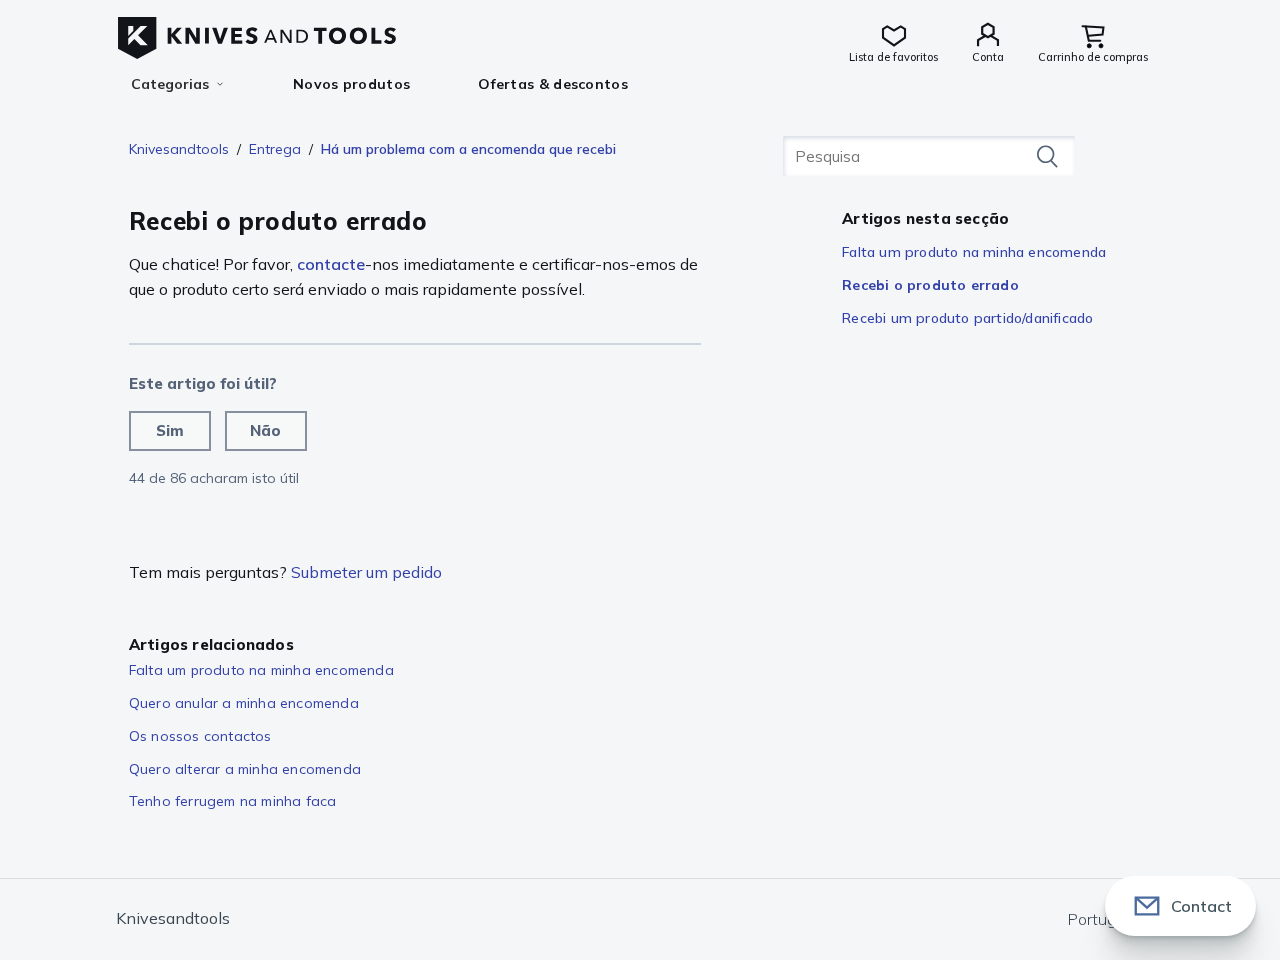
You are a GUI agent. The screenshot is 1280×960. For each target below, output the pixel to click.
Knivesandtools (179, 149)
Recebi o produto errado (930, 285)
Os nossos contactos (200, 736)
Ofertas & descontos (553, 84)
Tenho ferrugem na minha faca (233, 801)
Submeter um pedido (366, 572)
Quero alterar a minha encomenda (245, 769)
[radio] (170, 431)
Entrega (275, 149)
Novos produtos (351, 84)
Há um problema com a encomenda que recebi (468, 149)
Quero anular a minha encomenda (244, 703)
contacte (331, 264)
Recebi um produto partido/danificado (967, 318)
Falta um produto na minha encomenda (974, 252)
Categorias (170, 84)
